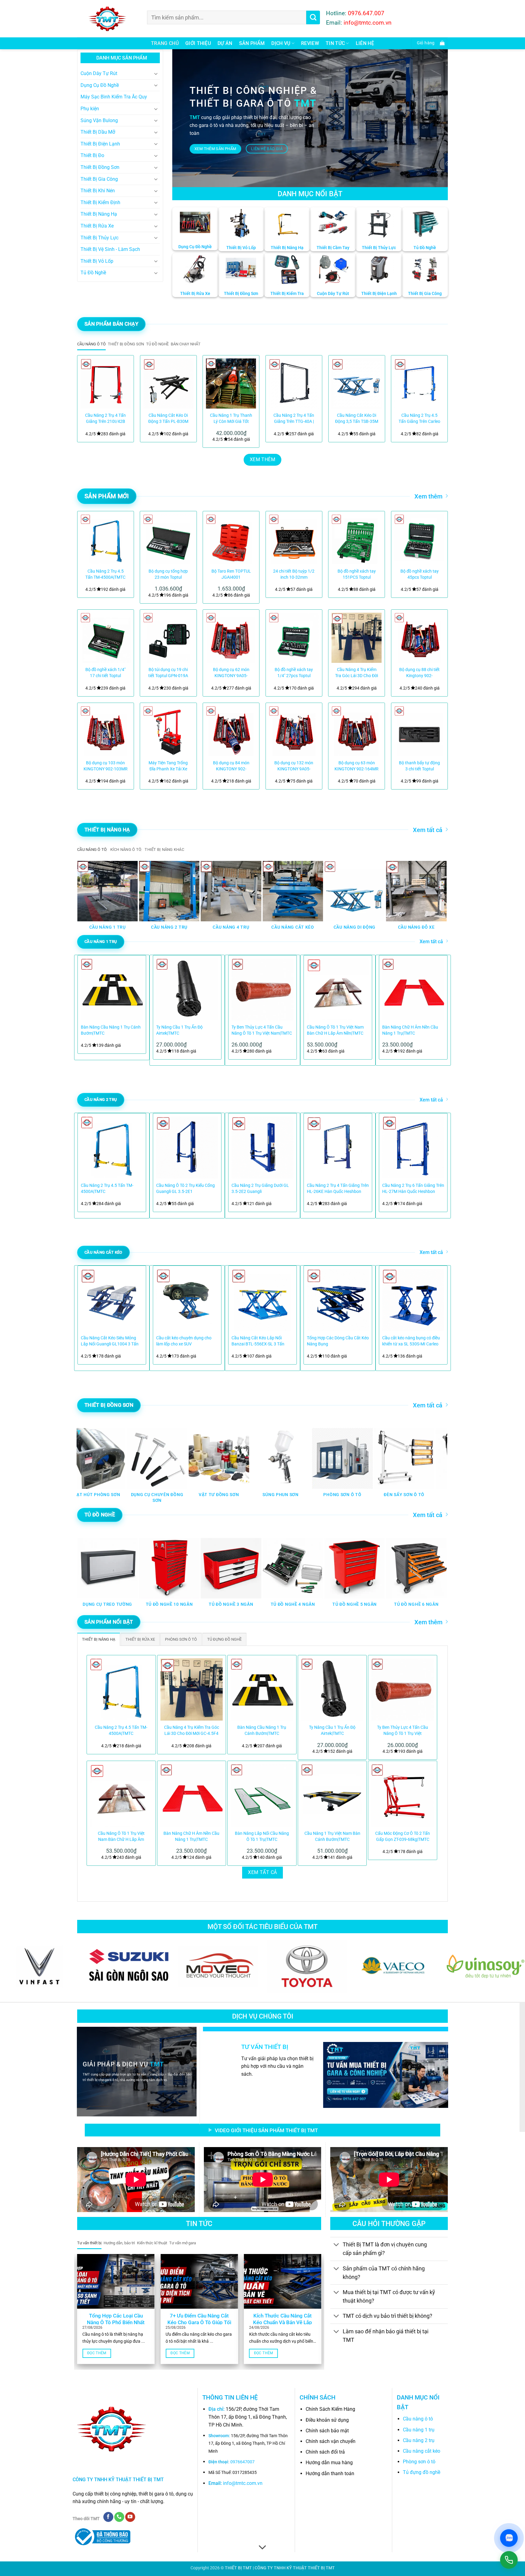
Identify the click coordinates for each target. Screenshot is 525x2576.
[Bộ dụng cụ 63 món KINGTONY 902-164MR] (357, 731)
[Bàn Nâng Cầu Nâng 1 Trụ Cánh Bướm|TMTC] (262, 1690)
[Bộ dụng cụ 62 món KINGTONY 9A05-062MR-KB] (231, 638)
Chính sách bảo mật (327, 2431)
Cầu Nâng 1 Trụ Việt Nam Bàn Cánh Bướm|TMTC (332, 1836)
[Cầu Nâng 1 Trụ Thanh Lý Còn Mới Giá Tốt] (231, 384)
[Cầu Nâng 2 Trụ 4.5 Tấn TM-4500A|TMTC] (106, 539)
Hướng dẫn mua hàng (329, 2463)
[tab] (91, 344)
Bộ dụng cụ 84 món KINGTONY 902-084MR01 (231, 766)
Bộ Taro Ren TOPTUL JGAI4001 (231, 574)
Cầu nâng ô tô (418, 2419)
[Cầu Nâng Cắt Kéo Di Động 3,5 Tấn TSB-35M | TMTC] (357, 384)
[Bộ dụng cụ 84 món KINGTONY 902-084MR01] (231, 731)
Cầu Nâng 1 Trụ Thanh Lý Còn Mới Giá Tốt (231, 418)
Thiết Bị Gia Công (99, 179)
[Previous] (89, 399)
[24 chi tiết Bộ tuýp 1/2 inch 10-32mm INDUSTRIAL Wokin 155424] (294, 539)
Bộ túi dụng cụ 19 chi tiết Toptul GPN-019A (168, 673)
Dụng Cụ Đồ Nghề (100, 85)
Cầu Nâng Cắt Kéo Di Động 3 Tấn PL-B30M (168, 418)
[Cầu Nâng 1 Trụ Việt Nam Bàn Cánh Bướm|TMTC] (332, 1795)
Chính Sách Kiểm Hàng (330, 2409)
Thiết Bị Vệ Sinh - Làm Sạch (110, 249)
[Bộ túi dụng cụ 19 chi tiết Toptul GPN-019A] (168, 638)
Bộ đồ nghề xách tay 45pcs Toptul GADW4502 (420, 575)
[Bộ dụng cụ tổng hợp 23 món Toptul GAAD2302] (168, 539)
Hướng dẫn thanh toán (330, 2473)
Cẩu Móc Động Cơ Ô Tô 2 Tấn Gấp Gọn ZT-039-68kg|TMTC (403, 1836)
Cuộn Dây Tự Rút (99, 73)
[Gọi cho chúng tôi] (119, 2517)
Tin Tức (335, 43)
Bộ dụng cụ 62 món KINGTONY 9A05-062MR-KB (231, 673)
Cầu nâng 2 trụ (419, 2440)
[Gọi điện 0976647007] (509, 2560)
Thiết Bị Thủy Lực (100, 238)
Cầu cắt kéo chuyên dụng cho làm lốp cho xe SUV (184, 1341)
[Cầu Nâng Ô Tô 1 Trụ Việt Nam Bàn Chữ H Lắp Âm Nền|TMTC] (121, 1795)
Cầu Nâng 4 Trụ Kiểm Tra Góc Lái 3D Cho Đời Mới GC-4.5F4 (357, 673)
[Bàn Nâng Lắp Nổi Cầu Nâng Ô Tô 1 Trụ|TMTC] (262, 1795)
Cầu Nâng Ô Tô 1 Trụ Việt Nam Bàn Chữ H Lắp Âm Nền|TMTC (335, 1030)
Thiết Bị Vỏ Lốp (97, 261)
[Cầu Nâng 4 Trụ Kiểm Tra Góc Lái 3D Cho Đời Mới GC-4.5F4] (357, 638)
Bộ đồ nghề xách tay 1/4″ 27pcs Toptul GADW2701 (294, 673)
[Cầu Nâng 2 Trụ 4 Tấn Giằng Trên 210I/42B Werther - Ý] (106, 384)
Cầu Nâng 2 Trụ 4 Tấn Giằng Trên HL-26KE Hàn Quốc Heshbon (338, 1189)
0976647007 (242, 2462)
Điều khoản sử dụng (327, 2420)
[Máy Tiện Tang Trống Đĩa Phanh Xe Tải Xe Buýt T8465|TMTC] (168, 731)
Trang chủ (165, 43)
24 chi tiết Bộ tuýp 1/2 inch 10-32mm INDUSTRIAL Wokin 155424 (294, 575)
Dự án (225, 43)
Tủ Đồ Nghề (93, 273)
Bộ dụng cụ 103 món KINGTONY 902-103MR (106, 766)
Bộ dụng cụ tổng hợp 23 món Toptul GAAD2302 (168, 575)
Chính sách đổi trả (325, 2452)
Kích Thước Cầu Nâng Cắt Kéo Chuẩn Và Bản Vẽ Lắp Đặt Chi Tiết (283, 2322)
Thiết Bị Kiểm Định (100, 202)
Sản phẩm (252, 43)
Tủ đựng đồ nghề (422, 2472)
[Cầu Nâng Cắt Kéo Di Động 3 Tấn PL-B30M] (168, 384)
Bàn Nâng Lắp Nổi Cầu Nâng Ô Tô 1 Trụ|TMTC (262, 1836)
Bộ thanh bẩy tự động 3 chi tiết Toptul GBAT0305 (419, 766)
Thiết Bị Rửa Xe (97, 226)
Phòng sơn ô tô (419, 2462)
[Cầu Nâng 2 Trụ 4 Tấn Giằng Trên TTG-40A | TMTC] (294, 384)
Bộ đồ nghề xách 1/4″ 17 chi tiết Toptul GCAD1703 (105, 673)
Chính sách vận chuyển (331, 2441)
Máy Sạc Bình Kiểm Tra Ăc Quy (114, 97)
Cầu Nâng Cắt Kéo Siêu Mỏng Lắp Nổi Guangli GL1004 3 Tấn (110, 1341)
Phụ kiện (90, 109)
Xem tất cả (428, 830)
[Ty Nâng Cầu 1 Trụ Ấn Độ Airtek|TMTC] (332, 1690)
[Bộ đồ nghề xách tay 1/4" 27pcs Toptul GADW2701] (294, 638)
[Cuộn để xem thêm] (262, 2548)
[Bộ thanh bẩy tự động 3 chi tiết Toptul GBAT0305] (419, 731)
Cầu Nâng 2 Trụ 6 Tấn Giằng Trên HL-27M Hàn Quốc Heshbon (413, 1189)
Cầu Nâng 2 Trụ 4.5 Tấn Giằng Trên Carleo (419, 418)
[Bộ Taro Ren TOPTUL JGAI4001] (231, 539)
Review (310, 43)
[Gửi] (313, 17)
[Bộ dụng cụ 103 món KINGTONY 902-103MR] (106, 731)
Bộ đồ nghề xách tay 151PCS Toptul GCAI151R (357, 575)
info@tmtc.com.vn (243, 2483)
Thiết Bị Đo (92, 155)
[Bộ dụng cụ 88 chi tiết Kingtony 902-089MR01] (419, 638)
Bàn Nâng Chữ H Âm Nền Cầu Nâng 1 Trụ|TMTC (410, 1030)
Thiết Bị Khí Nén (98, 191)
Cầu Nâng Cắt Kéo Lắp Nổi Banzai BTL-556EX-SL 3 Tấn (258, 1341)
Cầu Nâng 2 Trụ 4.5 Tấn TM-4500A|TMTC (105, 574)
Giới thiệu (198, 43)
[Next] (436, 399)
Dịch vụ (281, 43)
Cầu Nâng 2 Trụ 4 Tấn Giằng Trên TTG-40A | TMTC (294, 419)
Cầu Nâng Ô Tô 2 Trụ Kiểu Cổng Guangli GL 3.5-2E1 (185, 1189)
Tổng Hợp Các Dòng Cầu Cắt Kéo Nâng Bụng (338, 1341)
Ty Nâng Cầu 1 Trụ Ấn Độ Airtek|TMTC (179, 1030)
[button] (429, 43)
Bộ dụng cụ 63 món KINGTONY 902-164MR (357, 766)
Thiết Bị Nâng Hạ (99, 214)
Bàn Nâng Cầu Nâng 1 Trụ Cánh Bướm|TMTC (111, 1030)
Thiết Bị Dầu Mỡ (98, 132)
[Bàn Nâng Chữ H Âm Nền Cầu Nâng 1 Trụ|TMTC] (192, 1795)
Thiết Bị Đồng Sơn (100, 167)
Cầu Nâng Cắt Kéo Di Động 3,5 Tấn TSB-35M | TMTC (357, 419)
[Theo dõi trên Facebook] (108, 2517)
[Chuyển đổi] (156, 74)
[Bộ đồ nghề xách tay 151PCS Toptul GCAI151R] (357, 539)
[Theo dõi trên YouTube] (130, 2517)
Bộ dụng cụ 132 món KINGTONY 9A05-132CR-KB (294, 766)
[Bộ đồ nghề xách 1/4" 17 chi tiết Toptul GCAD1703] (106, 638)
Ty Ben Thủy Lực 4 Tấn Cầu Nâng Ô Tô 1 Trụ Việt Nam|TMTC (262, 1030)
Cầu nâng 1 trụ (419, 2430)
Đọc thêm (97, 2353)
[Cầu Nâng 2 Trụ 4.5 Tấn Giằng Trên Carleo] (419, 384)
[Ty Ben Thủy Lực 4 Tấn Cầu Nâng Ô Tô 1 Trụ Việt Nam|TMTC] (403, 1690)
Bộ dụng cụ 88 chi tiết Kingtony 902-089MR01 (419, 673)
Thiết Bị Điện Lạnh (100, 144)
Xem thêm (428, 496)
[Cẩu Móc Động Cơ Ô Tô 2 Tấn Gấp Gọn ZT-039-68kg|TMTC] (403, 1795)
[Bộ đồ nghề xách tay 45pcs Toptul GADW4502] (419, 539)
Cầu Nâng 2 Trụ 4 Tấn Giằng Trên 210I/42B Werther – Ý (105, 419)
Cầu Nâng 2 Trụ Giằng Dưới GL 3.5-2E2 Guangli (260, 1189)
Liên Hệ (365, 43)
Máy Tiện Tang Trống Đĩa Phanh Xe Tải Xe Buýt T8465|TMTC (168, 766)
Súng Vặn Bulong (99, 120)
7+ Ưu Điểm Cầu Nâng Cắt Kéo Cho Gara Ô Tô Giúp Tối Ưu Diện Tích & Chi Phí (199, 2322)
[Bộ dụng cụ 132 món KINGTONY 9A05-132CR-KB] (294, 731)
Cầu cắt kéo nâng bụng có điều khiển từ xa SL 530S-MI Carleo (411, 1341)
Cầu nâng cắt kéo (422, 2451)
